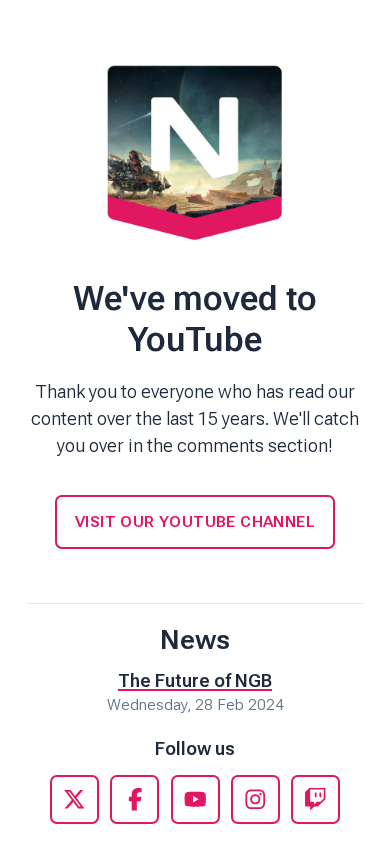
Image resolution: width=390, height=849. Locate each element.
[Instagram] (255, 799)
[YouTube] (195, 799)
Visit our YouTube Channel (195, 521)
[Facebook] (134, 799)
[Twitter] (74, 799)
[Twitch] (315, 799)
